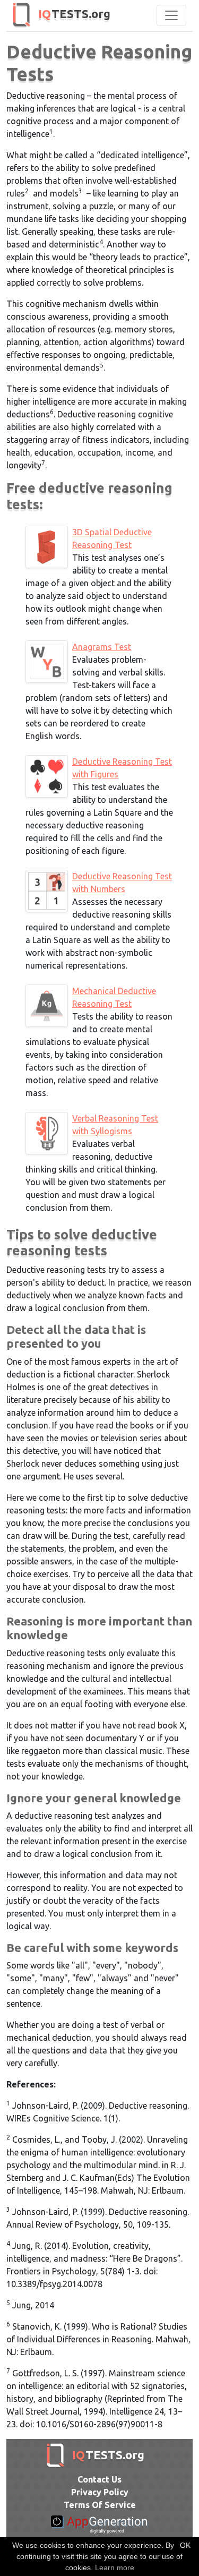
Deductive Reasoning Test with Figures (122, 768)
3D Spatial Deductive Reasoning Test (112, 538)
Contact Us (99, 2479)
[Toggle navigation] (171, 15)
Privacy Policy (100, 2492)
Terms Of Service (100, 2505)
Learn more (115, 2568)
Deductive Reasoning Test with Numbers (122, 883)
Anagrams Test (102, 647)
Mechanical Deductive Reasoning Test (114, 997)
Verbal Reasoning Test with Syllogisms (115, 1125)
